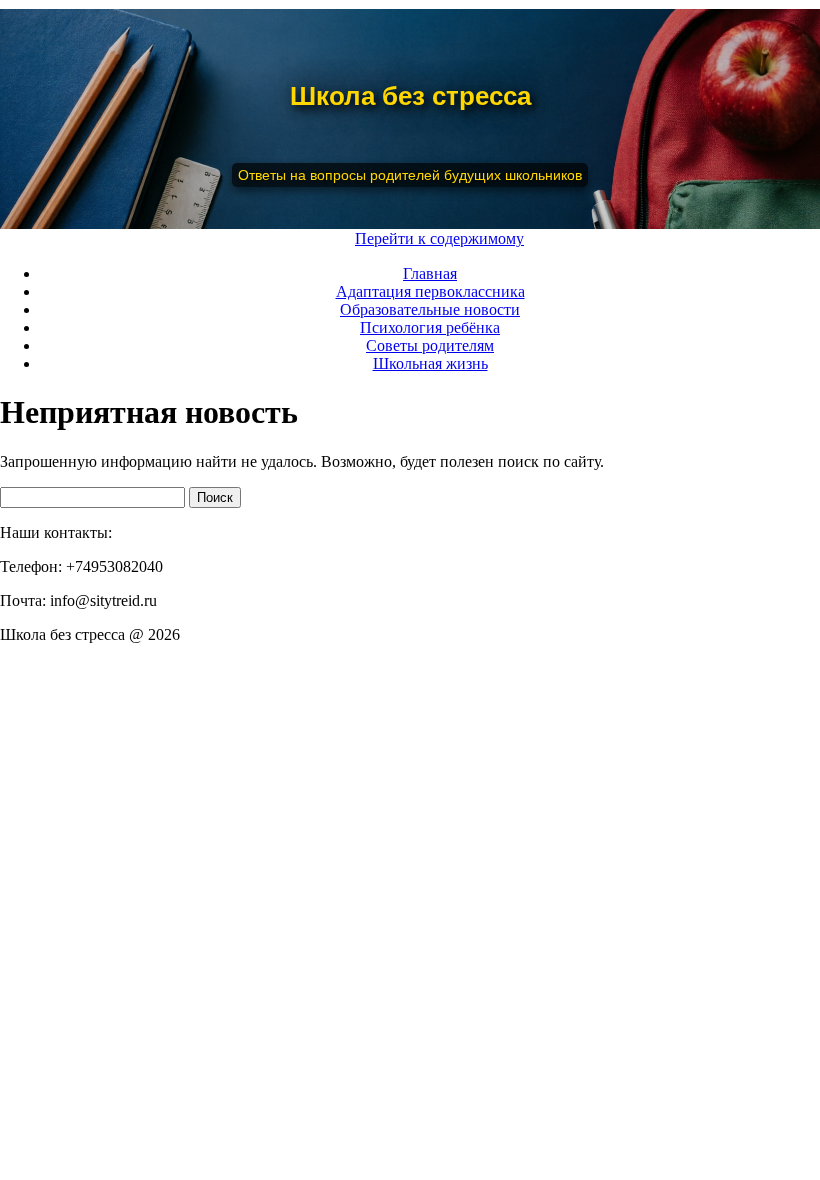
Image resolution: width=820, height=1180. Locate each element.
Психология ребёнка (430, 327)
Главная (430, 273)
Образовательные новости (430, 309)
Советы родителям (430, 345)
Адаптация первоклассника (430, 291)
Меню (323, 238)
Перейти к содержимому (439, 238)
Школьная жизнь (430, 363)
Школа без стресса (410, 96)
